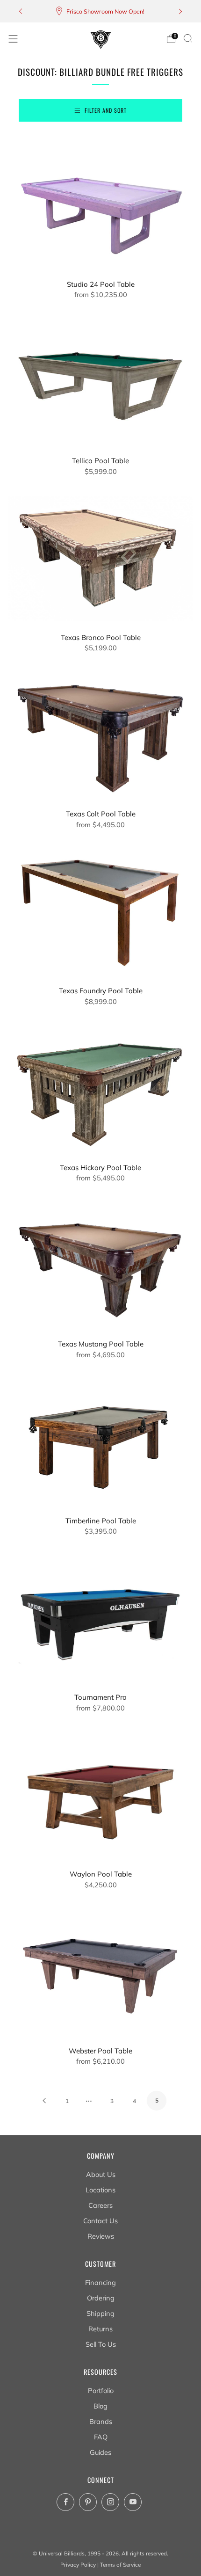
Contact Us (100, 2221)
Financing (100, 2282)
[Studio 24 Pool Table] (100, 205)
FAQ (101, 2437)
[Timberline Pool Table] (100, 1441)
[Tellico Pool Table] (100, 382)
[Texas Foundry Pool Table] (100, 912)
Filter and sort (106, 110)
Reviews (101, 2236)
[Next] (180, 11)
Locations (100, 2190)
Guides (100, 2452)
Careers (100, 2205)
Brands (101, 2421)
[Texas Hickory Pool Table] (100, 1088)
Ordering (101, 2298)
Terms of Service (120, 2565)
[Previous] (21, 11)
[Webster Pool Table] (100, 1972)
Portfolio (101, 2390)
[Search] (188, 38)
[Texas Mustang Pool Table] (100, 1265)
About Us (101, 2174)
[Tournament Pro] (100, 1618)
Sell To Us (101, 2344)
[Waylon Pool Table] (100, 1795)
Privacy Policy (78, 2565)
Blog (100, 2406)
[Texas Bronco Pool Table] (100, 558)
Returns (100, 2329)
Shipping (100, 2313)
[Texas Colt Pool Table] (100, 735)
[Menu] (13, 39)
